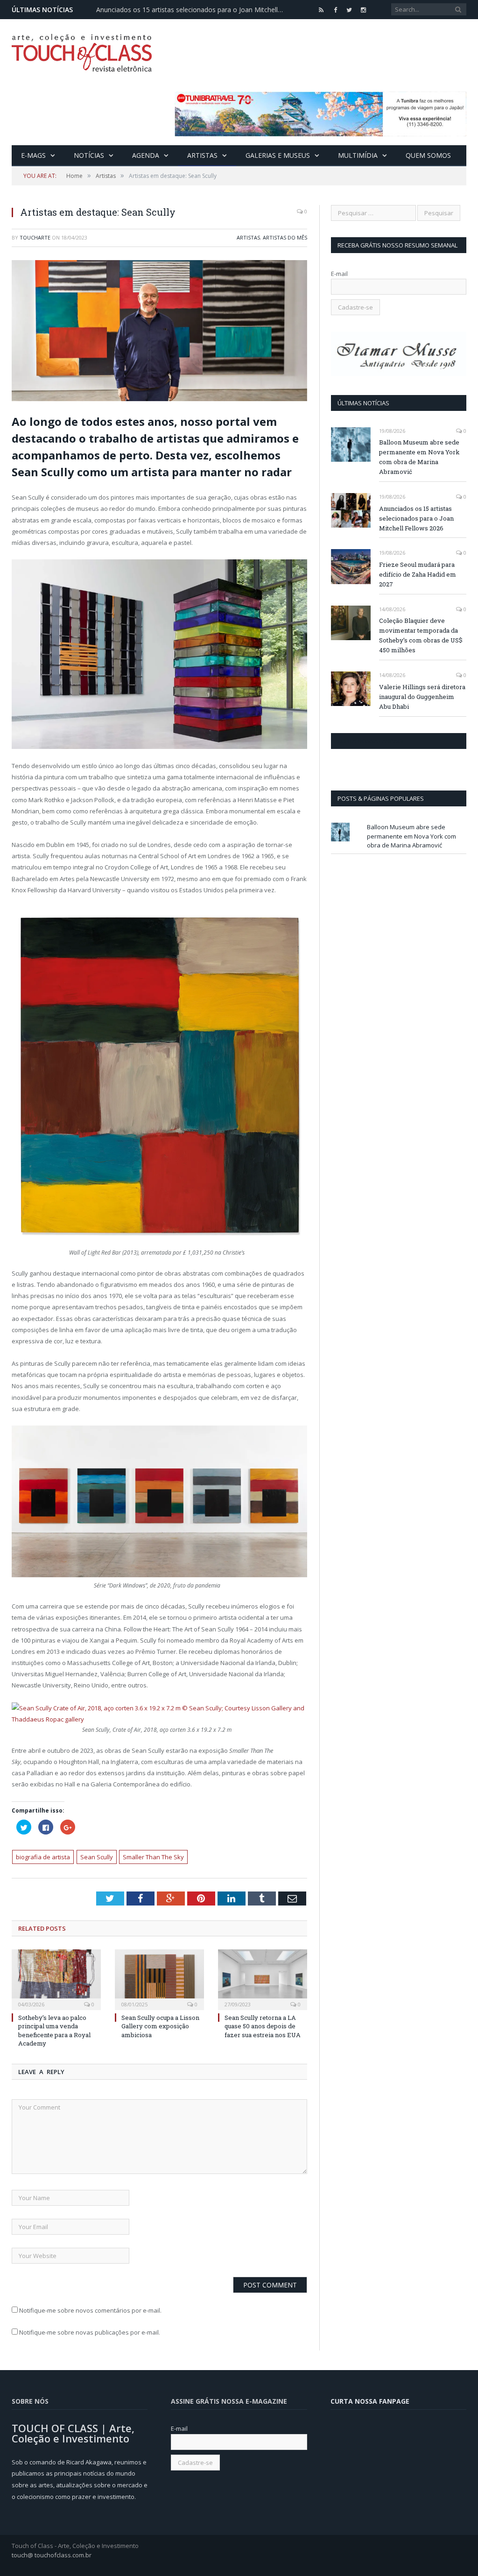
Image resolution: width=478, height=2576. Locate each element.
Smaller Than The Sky (153, 1857)
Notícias (89, 155)
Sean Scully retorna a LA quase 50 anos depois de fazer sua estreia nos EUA (263, 2026)
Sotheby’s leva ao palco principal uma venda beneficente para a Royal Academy (54, 2030)
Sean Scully (97, 1857)
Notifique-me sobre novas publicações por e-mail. (90, 2332)
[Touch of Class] (82, 51)
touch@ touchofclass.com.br (52, 2555)
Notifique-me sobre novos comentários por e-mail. (90, 2310)
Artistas (202, 155)
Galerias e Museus (278, 155)
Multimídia (358, 155)
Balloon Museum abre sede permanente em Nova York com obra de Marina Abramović (419, 457)
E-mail (339, 274)
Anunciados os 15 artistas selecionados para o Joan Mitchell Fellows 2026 (192, 10)
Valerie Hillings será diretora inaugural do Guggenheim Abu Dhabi (422, 697)
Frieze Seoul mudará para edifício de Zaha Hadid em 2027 (418, 574)
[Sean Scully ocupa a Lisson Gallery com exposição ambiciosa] (159, 1979)
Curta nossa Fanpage (371, 741)
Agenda (146, 155)
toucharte (35, 237)
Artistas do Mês (285, 237)
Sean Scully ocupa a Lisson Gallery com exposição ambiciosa (160, 2026)
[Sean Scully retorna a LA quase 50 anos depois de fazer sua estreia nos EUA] (263, 1979)
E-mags (33, 155)
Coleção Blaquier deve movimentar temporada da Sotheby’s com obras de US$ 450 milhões (421, 635)
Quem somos (428, 155)
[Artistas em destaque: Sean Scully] (159, 332)
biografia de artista (43, 1857)
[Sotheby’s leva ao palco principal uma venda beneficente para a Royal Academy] (56, 1979)
